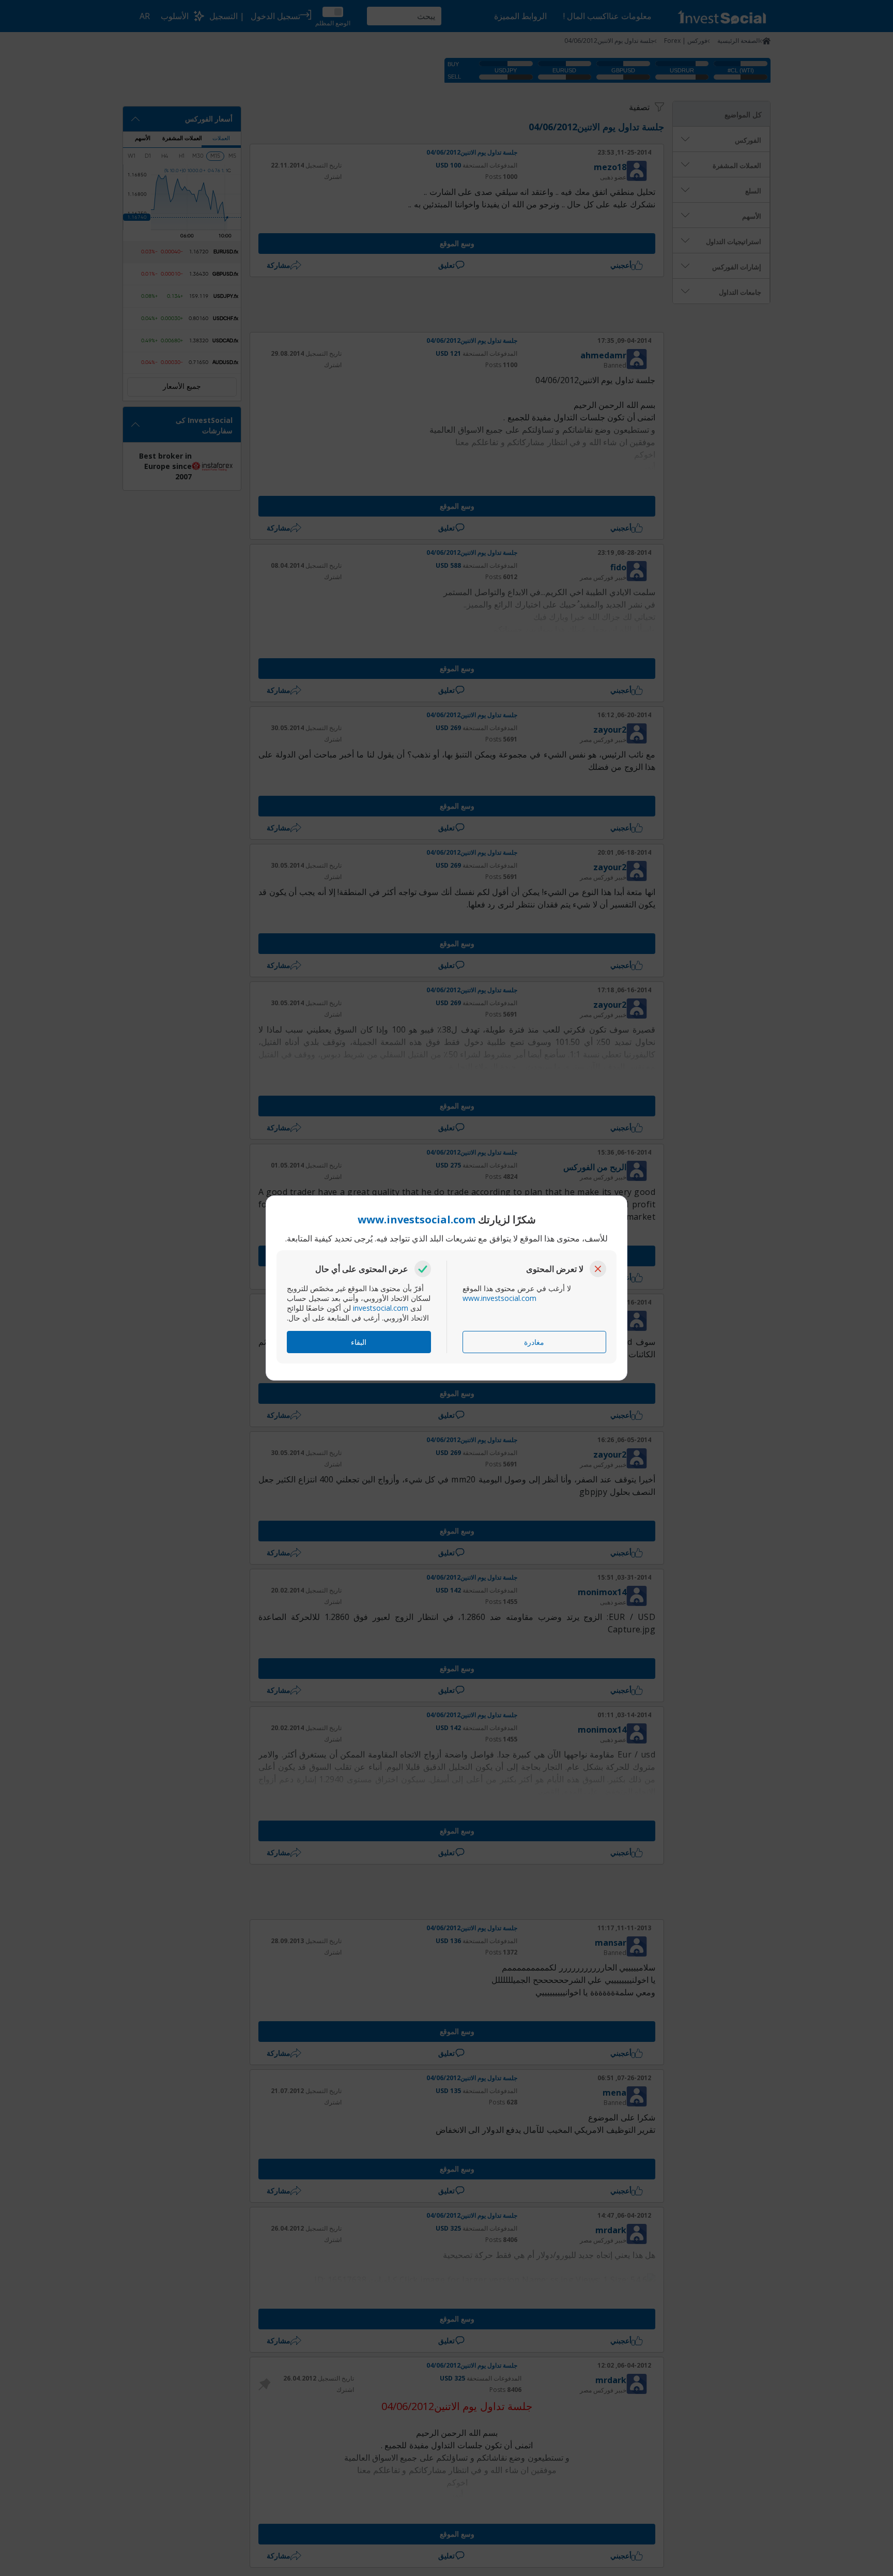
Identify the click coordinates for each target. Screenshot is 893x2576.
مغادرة (534, 1342)
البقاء (359, 1342)
